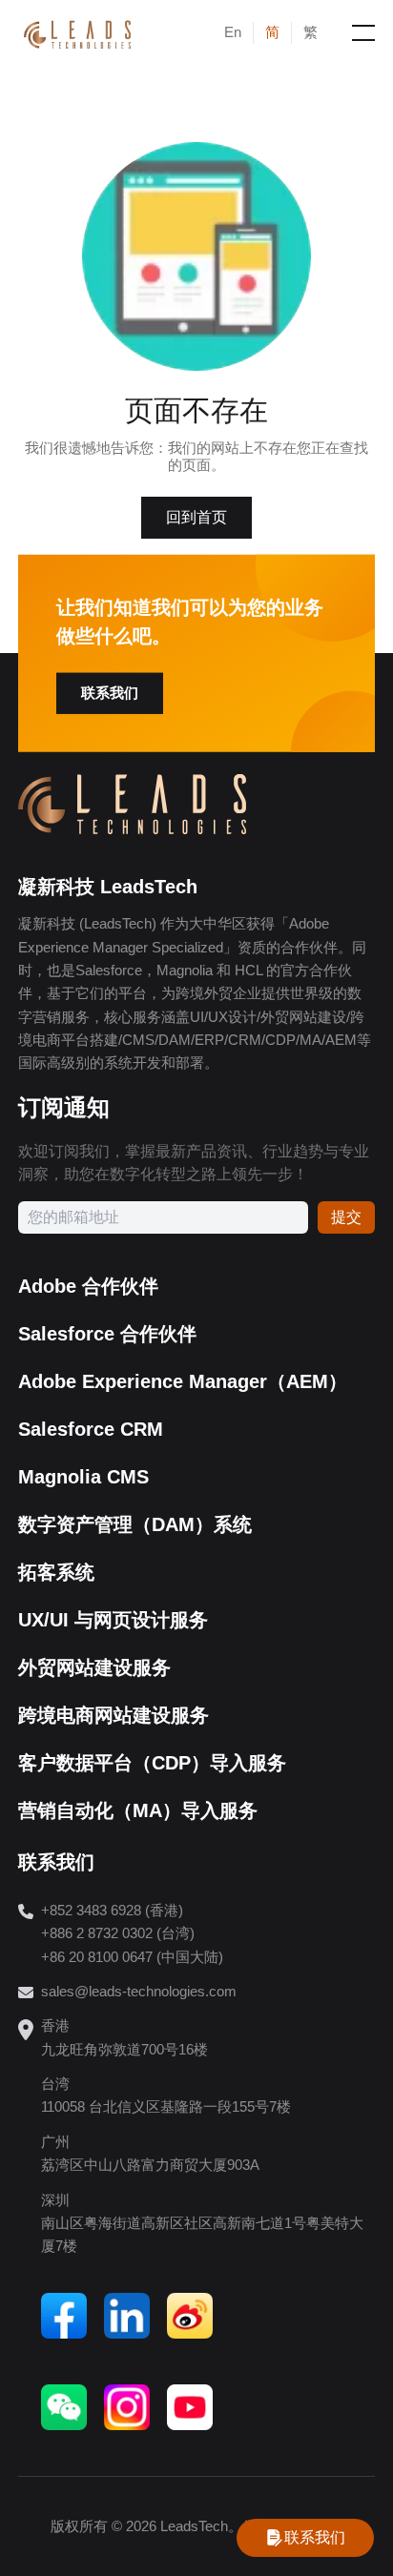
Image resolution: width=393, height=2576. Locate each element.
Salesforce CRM (91, 1429)
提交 (346, 1217)
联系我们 (110, 693)
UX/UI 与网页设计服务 (113, 1620)
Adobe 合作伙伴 (88, 1286)
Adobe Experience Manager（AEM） (183, 1381)
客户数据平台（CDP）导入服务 (152, 1763)
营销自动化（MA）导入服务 (138, 1810)
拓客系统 (56, 1572)
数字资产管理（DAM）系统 (135, 1524)
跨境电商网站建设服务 (114, 1715)
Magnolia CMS (83, 1477)
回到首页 (196, 517)
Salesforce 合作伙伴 (107, 1334)
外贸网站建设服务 (94, 1667)
